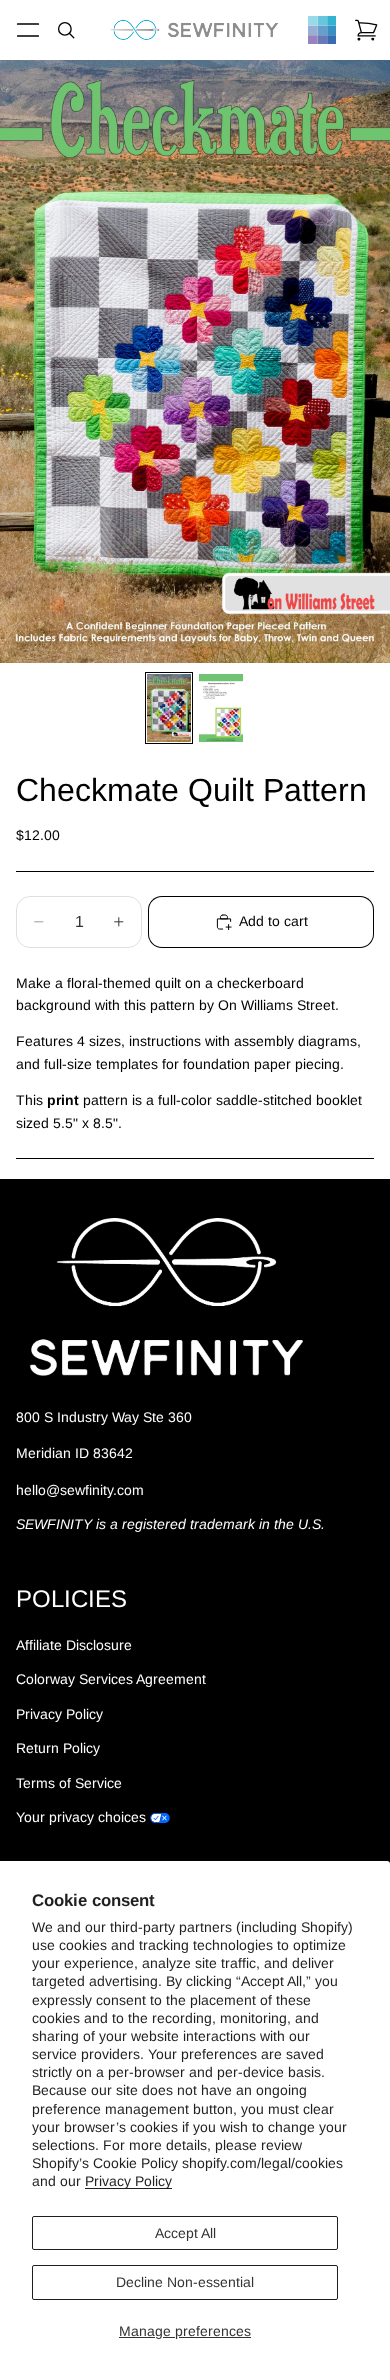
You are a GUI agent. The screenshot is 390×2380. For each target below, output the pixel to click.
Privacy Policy (128, 2181)
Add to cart (273, 921)
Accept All (185, 2233)
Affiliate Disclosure (74, 1645)
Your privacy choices (81, 1817)
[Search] (66, 30)
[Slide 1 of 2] (169, 708)
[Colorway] (322, 30)
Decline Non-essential (185, 2282)
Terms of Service (69, 1783)
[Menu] (28, 30)
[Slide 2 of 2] (221, 708)
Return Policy (58, 1748)
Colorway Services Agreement (111, 1679)
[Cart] (366, 30)
